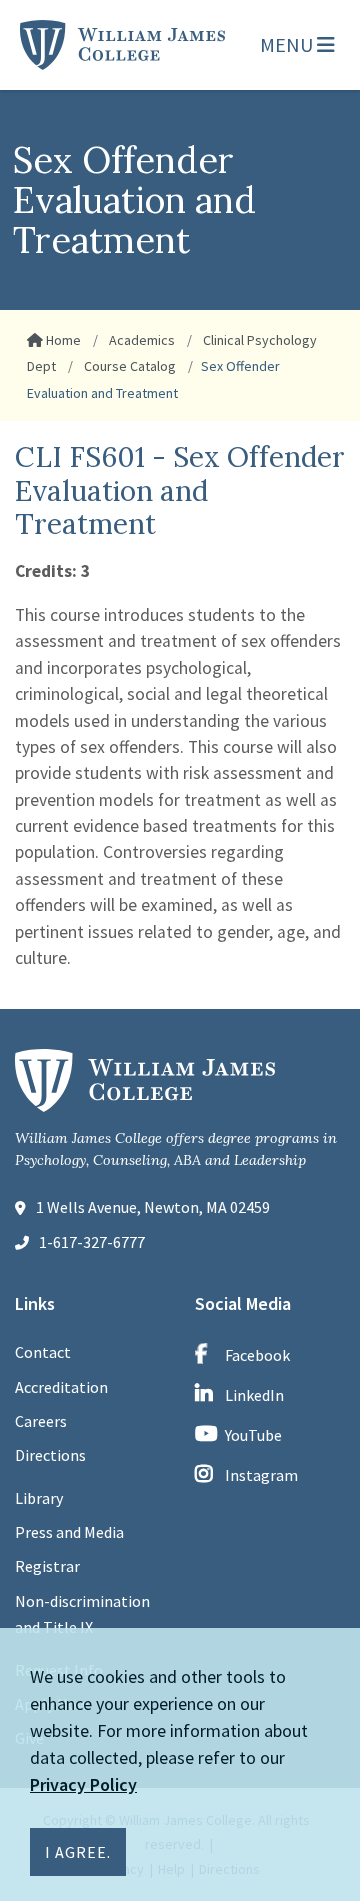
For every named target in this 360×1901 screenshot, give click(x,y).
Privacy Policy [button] (83, 1784)
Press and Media (69, 1532)
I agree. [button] (78, 1852)
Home (62, 340)
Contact (43, 1352)
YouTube (253, 1435)
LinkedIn (254, 1395)
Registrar (47, 1566)
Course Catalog (128, 366)
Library (39, 1498)
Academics (140, 340)
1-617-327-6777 (92, 1242)
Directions (50, 1455)
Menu (288, 44)
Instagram (261, 1475)
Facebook (257, 1355)
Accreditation (61, 1387)
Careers (41, 1421)
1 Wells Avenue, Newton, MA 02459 (153, 1207)
